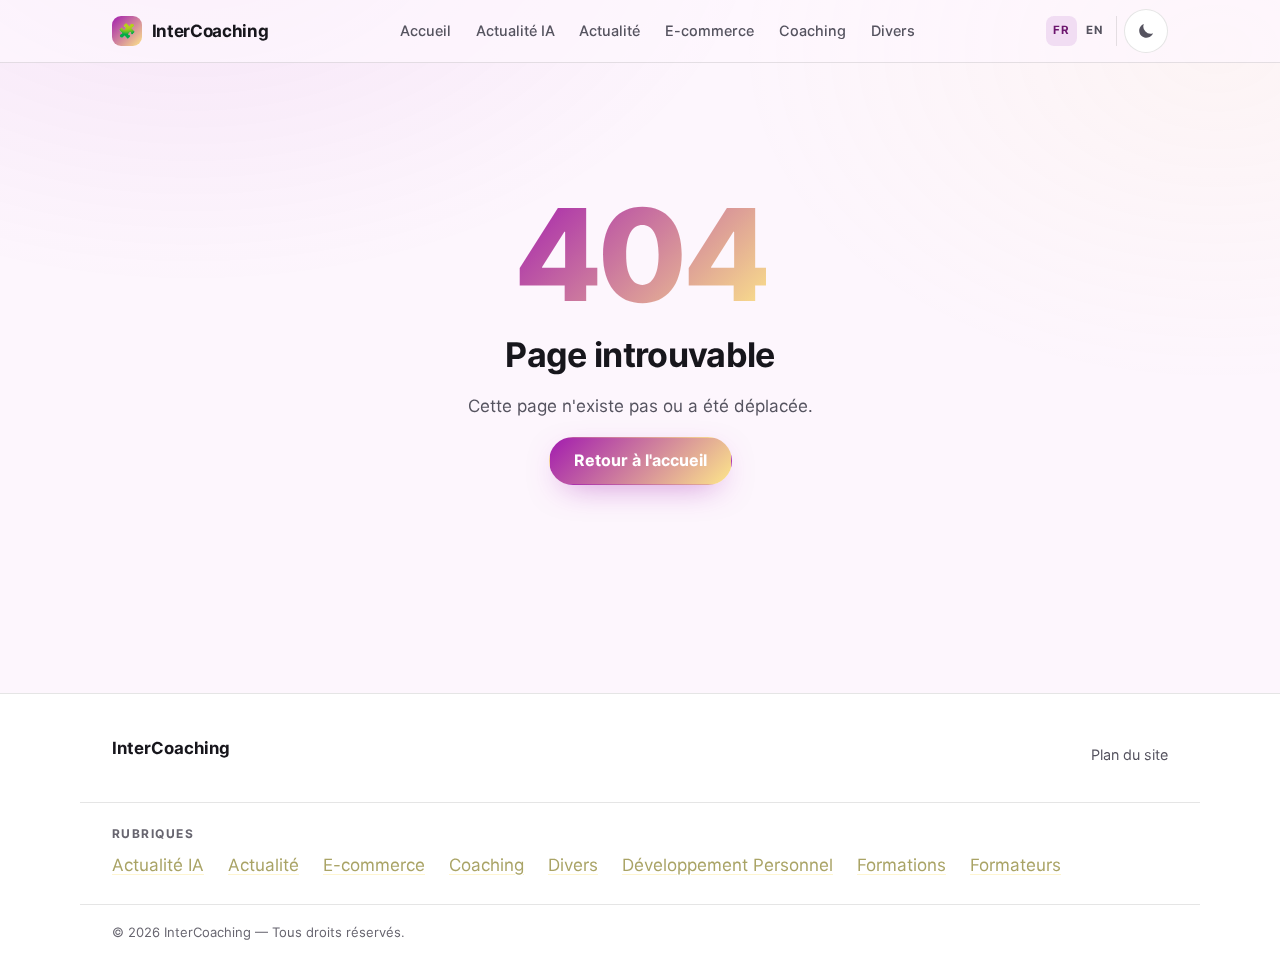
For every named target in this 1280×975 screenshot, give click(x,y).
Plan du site (1129, 754)
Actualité (609, 30)
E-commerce (709, 30)
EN (1094, 30)
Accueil (425, 30)
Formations (901, 865)
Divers (893, 30)
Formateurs (1015, 865)
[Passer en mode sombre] (1146, 31)
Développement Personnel (727, 865)
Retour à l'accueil (640, 460)
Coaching (812, 30)
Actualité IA (515, 30)
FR (1061, 30)
